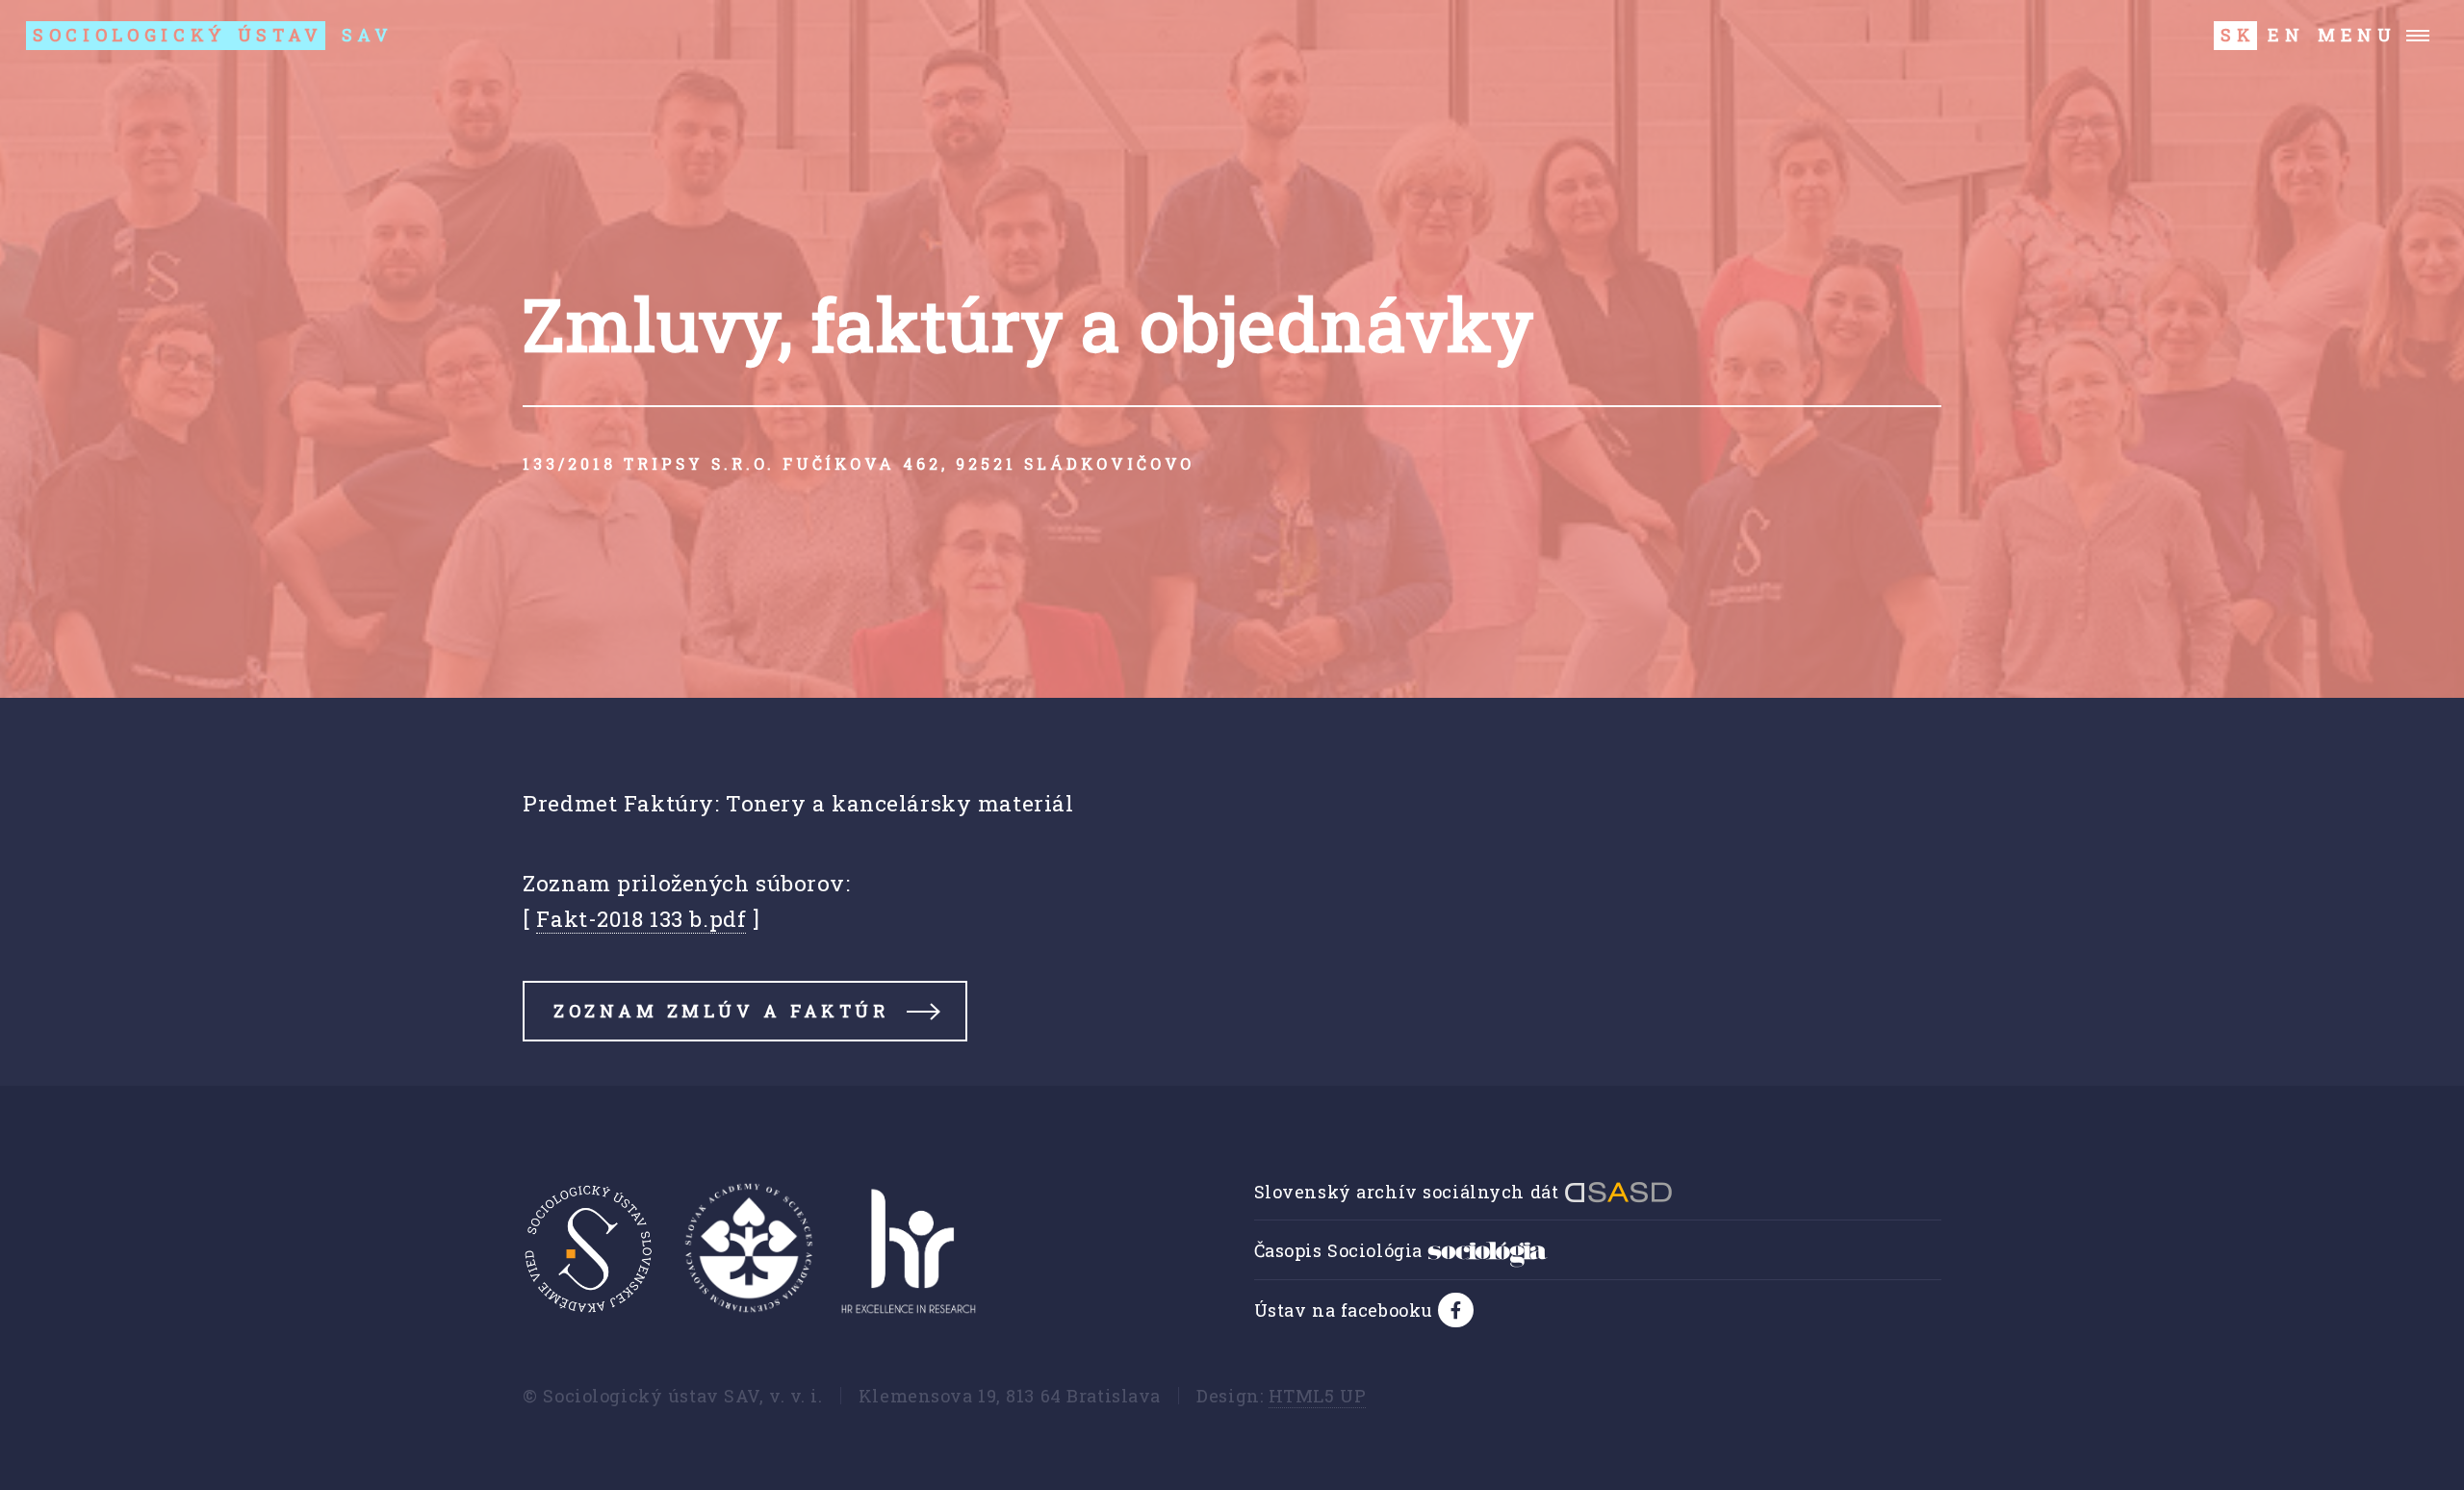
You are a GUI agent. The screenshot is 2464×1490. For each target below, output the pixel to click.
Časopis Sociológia (1341, 1250)
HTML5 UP (1318, 1396)
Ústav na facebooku (1347, 1310)
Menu (2357, 35)
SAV (213, 35)
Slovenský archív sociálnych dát (1409, 1192)
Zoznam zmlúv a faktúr (721, 1011)
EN (2286, 35)
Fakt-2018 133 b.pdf (641, 918)
